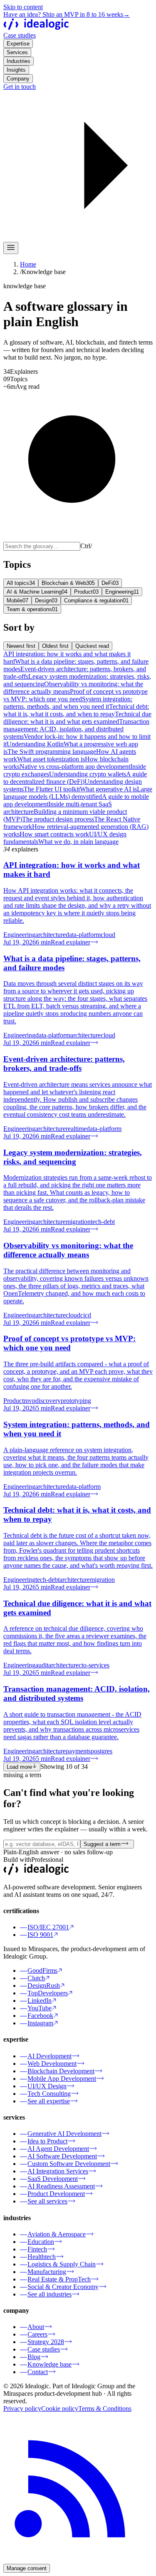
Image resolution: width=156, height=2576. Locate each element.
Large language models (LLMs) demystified (78, 793)
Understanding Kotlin (35, 744)
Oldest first (55, 646)
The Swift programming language (52, 752)
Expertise (18, 44)
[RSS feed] (78, 2560)
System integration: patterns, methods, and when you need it (68, 703)
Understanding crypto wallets (88, 774)
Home (28, 264)
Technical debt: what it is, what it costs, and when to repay (76, 710)
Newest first (21, 646)
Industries (19, 61)
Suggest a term (102, 1844)
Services (17, 52)
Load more (19, 1767)
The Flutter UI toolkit (52, 789)
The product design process (58, 819)
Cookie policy (60, 2409)
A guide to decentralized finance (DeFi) (75, 778)
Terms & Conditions (105, 2409)
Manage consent (27, 2568)
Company (18, 79)
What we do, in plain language (78, 842)
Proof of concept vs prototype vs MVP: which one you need (76, 695)
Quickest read (92, 646)
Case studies (20, 35)
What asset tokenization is (51, 759)
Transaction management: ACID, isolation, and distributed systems (76, 729)
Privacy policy (22, 2409)
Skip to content (23, 7)
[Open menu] (11, 248)
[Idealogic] (36, 28)
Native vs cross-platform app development (75, 767)
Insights (16, 70)
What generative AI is (108, 789)
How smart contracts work (54, 834)
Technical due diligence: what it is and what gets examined (77, 718)
